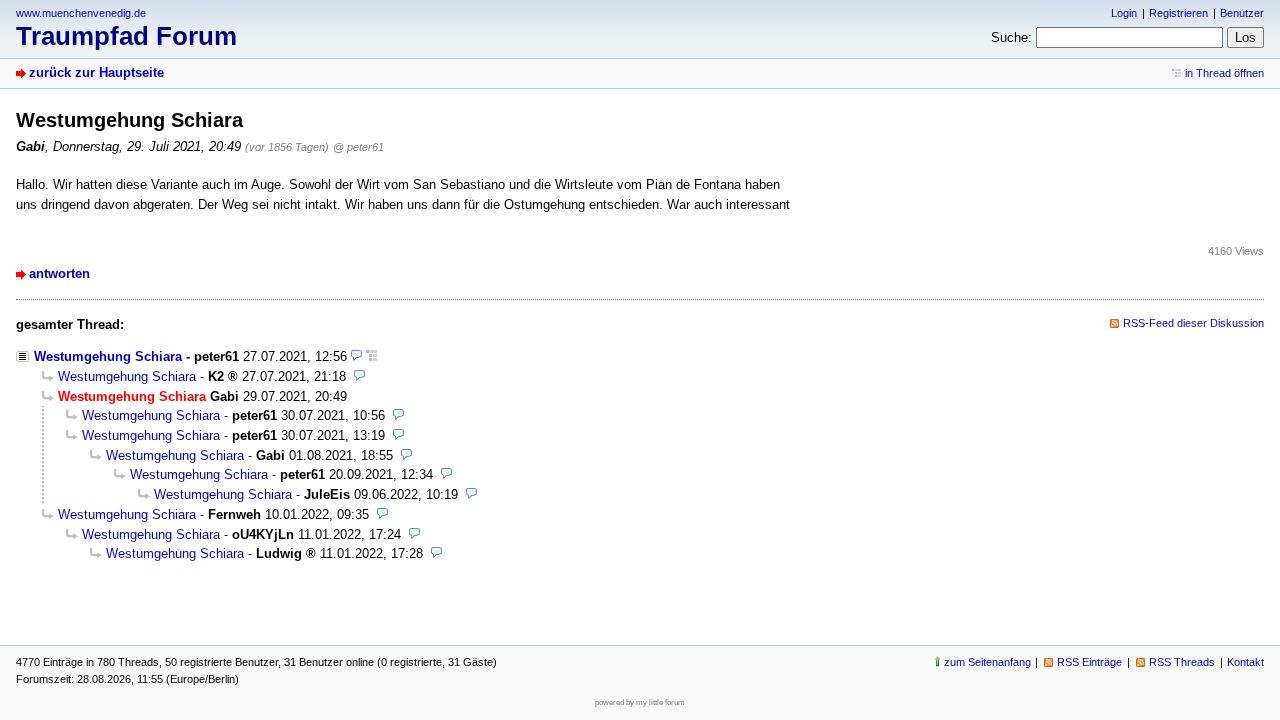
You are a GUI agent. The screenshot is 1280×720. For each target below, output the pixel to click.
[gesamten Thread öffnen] (371, 356)
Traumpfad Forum (126, 36)
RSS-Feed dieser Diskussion (1193, 323)
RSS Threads (1182, 662)
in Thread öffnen (1224, 73)
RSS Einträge (1089, 662)
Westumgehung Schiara (108, 356)
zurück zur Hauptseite (96, 72)
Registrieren (1178, 13)
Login (1124, 13)
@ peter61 (358, 147)
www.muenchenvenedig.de (81, 13)
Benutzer (1242, 13)
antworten (59, 273)
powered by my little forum (640, 702)
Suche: (1011, 37)
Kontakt (1245, 662)
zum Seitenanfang (987, 662)
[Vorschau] (356, 356)
